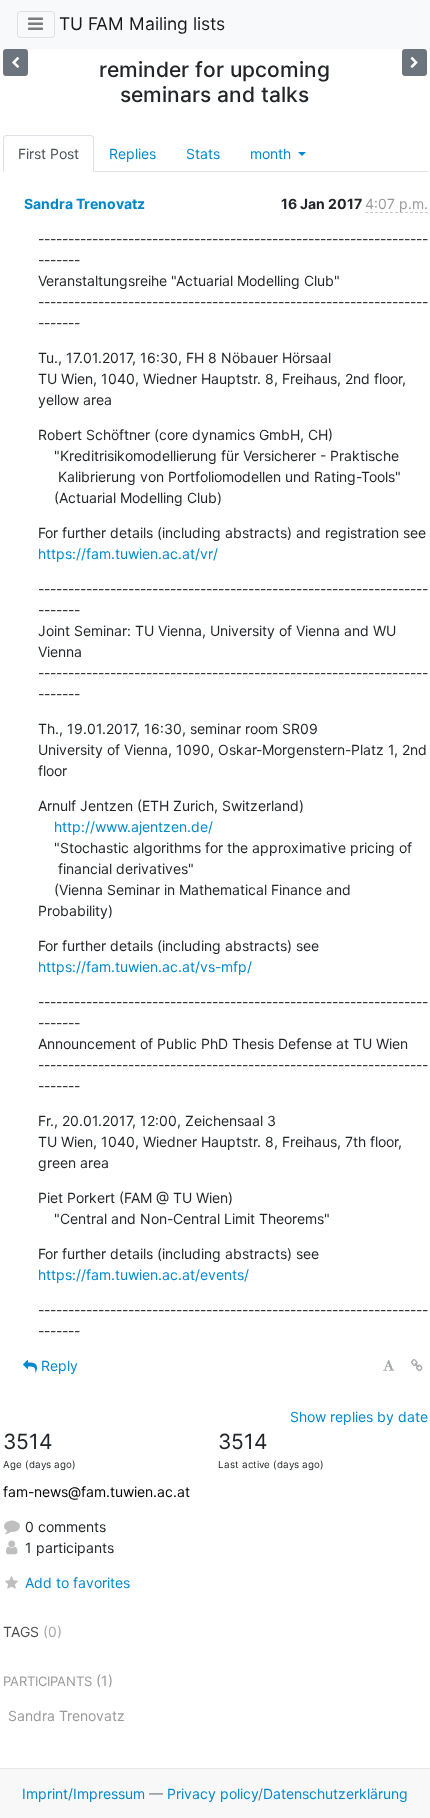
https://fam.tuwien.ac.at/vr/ (128, 553)
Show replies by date (359, 1416)
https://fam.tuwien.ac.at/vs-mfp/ (145, 966)
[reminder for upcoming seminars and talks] (15, 62)
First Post (48, 153)
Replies (132, 153)
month (272, 153)
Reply (57, 1365)
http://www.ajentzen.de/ (133, 826)
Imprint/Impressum (83, 1793)
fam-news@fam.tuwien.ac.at (96, 1491)
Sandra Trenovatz (84, 203)
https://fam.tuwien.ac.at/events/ (143, 1274)
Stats (203, 153)
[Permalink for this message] (417, 1365)
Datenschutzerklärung (335, 1793)
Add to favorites (77, 1582)
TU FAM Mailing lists (142, 23)
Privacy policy (212, 1793)
